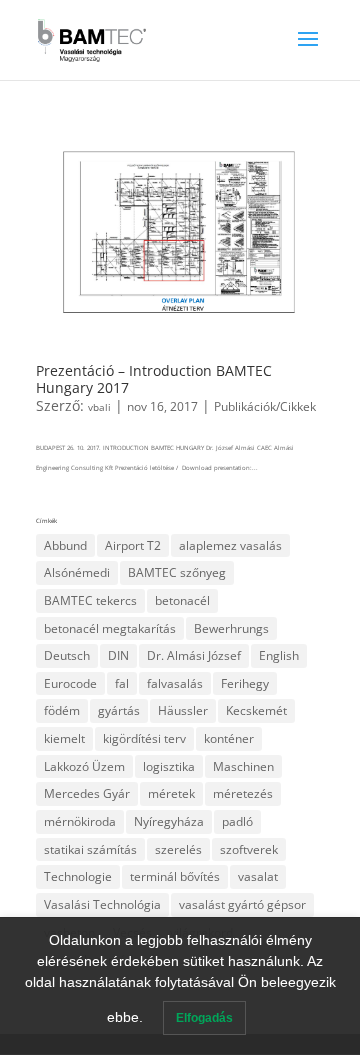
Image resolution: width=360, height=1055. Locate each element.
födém (62, 710)
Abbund (65, 545)
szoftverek (249, 849)
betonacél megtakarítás (110, 628)
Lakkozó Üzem (84, 766)
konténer (229, 738)
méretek (171, 793)
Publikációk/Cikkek (265, 406)
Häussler (183, 710)
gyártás (119, 710)
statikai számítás (90, 849)
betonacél (182, 600)
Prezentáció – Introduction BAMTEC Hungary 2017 (154, 379)
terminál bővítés (175, 876)
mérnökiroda (80, 821)
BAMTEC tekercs (90, 600)
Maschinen (243, 766)
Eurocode (70, 683)
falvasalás (175, 683)
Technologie (78, 876)
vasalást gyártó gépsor (242, 904)
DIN (118, 655)
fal (122, 683)
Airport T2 (133, 545)
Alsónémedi (77, 572)
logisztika (169, 766)
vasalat (258, 876)
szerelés (178, 849)
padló (237, 821)
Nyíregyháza (169, 821)
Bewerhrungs (231, 628)
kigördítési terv (144, 738)
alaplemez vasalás (230, 545)
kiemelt (64, 738)
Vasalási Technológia (102, 904)
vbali (99, 407)
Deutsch (67, 655)
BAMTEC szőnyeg (177, 572)
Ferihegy (245, 683)
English (279, 655)
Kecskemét (256, 710)
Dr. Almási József (194, 655)
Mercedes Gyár (87, 793)
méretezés (243, 793)
